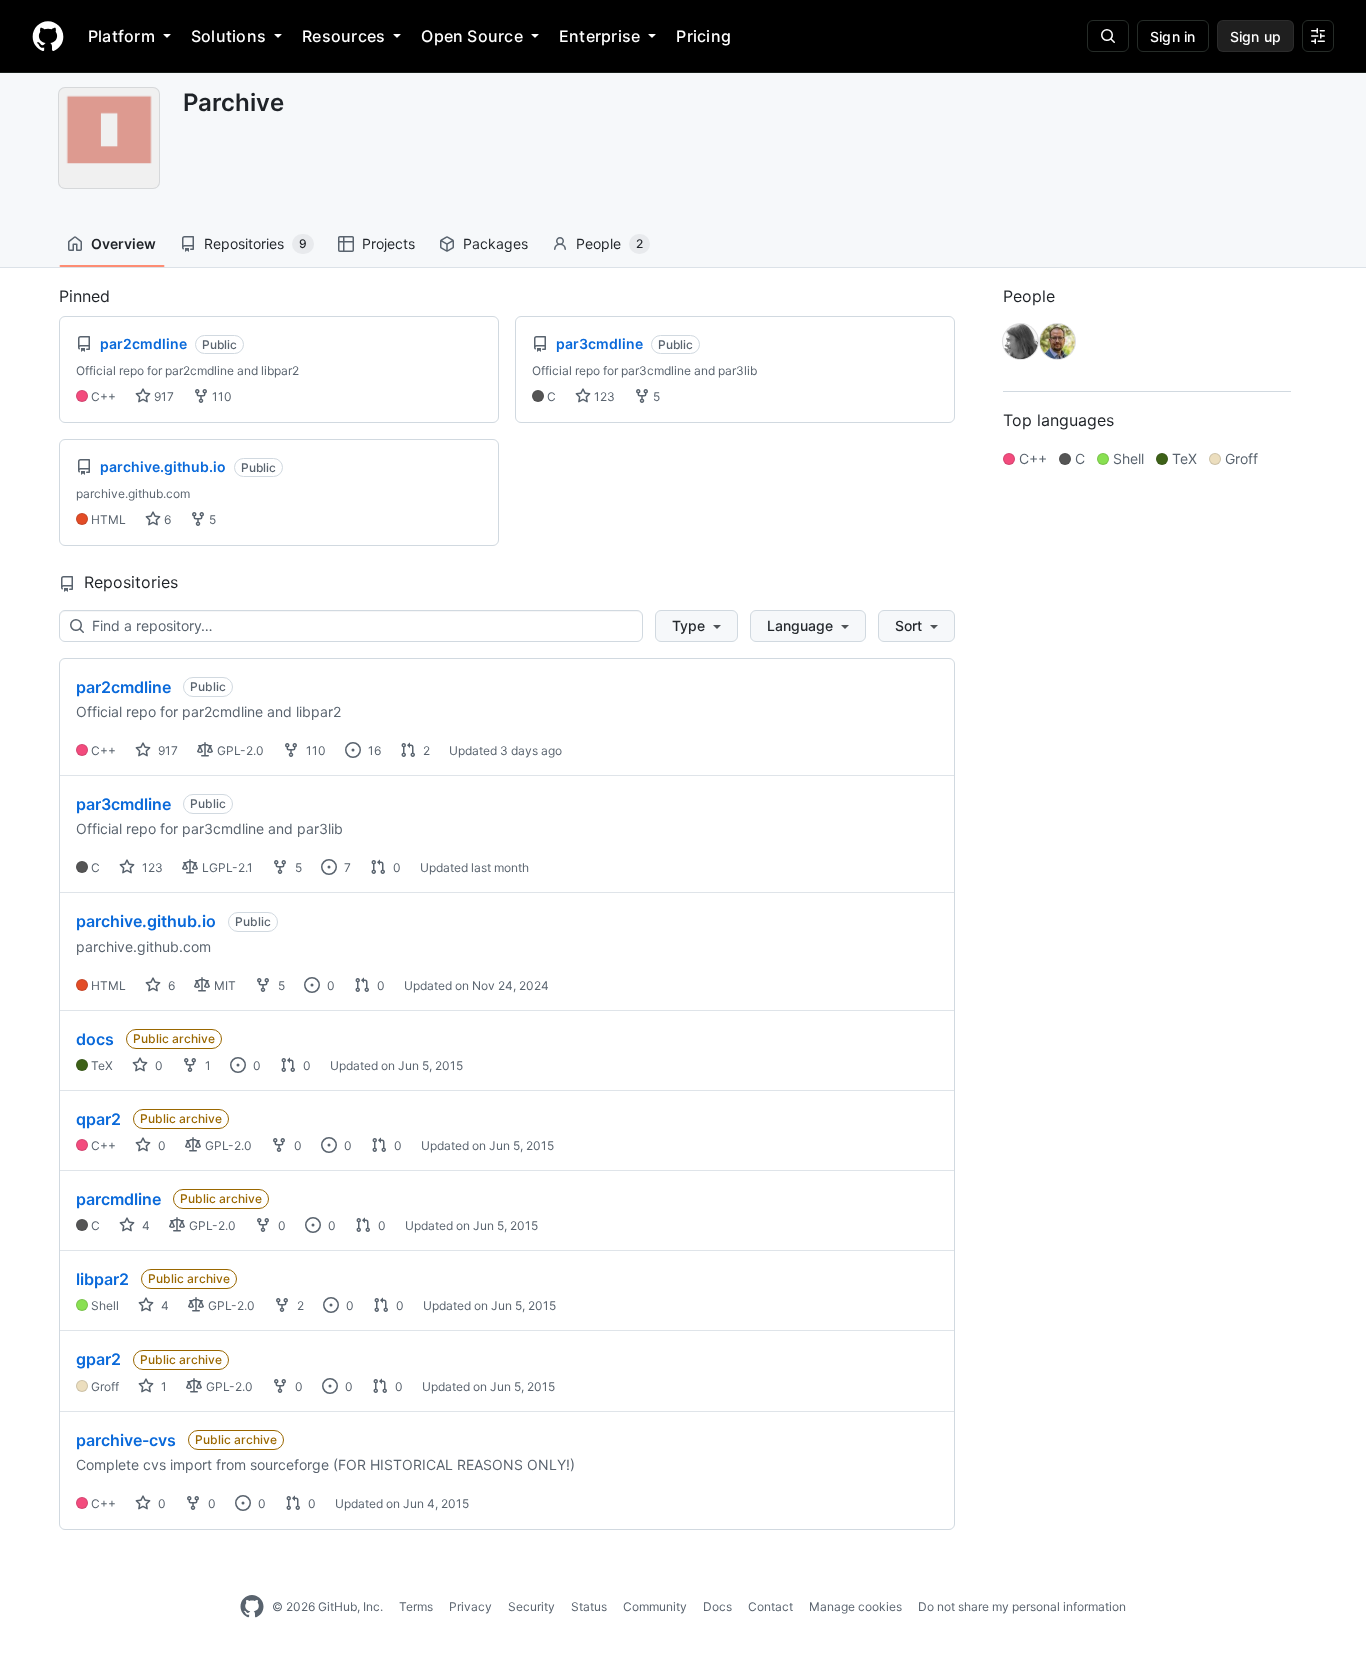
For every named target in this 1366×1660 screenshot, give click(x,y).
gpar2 (98, 1359)
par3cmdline (123, 804)
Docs (717, 1606)
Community (655, 1606)
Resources (343, 36)
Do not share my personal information (1022, 1606)
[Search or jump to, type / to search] (1108, 36)
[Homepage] (48, 36)
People (609, 243)
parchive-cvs (126, 1440)
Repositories (255, 243)
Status (589, 1606)
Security (531, 1606)
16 (373, 750)
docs (95, 1039)
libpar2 (102, 1279)
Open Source (472, 36)
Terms (416, 1606)
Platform (121, 36)
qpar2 (98, 1119)
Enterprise (599, 36)
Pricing (703, 36)
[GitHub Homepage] (252, 1607)
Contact (770, 1606)
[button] (696, 626)
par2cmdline (123, 687)
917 (162, 396)
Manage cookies (855, 1606)
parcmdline (118, 1199)
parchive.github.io (146, 921)
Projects (388, 243)
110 (220, 396)
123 (603, 396)
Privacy (470, 1606)
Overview (123, 243)
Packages (495, 243)
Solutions (228, 36)
